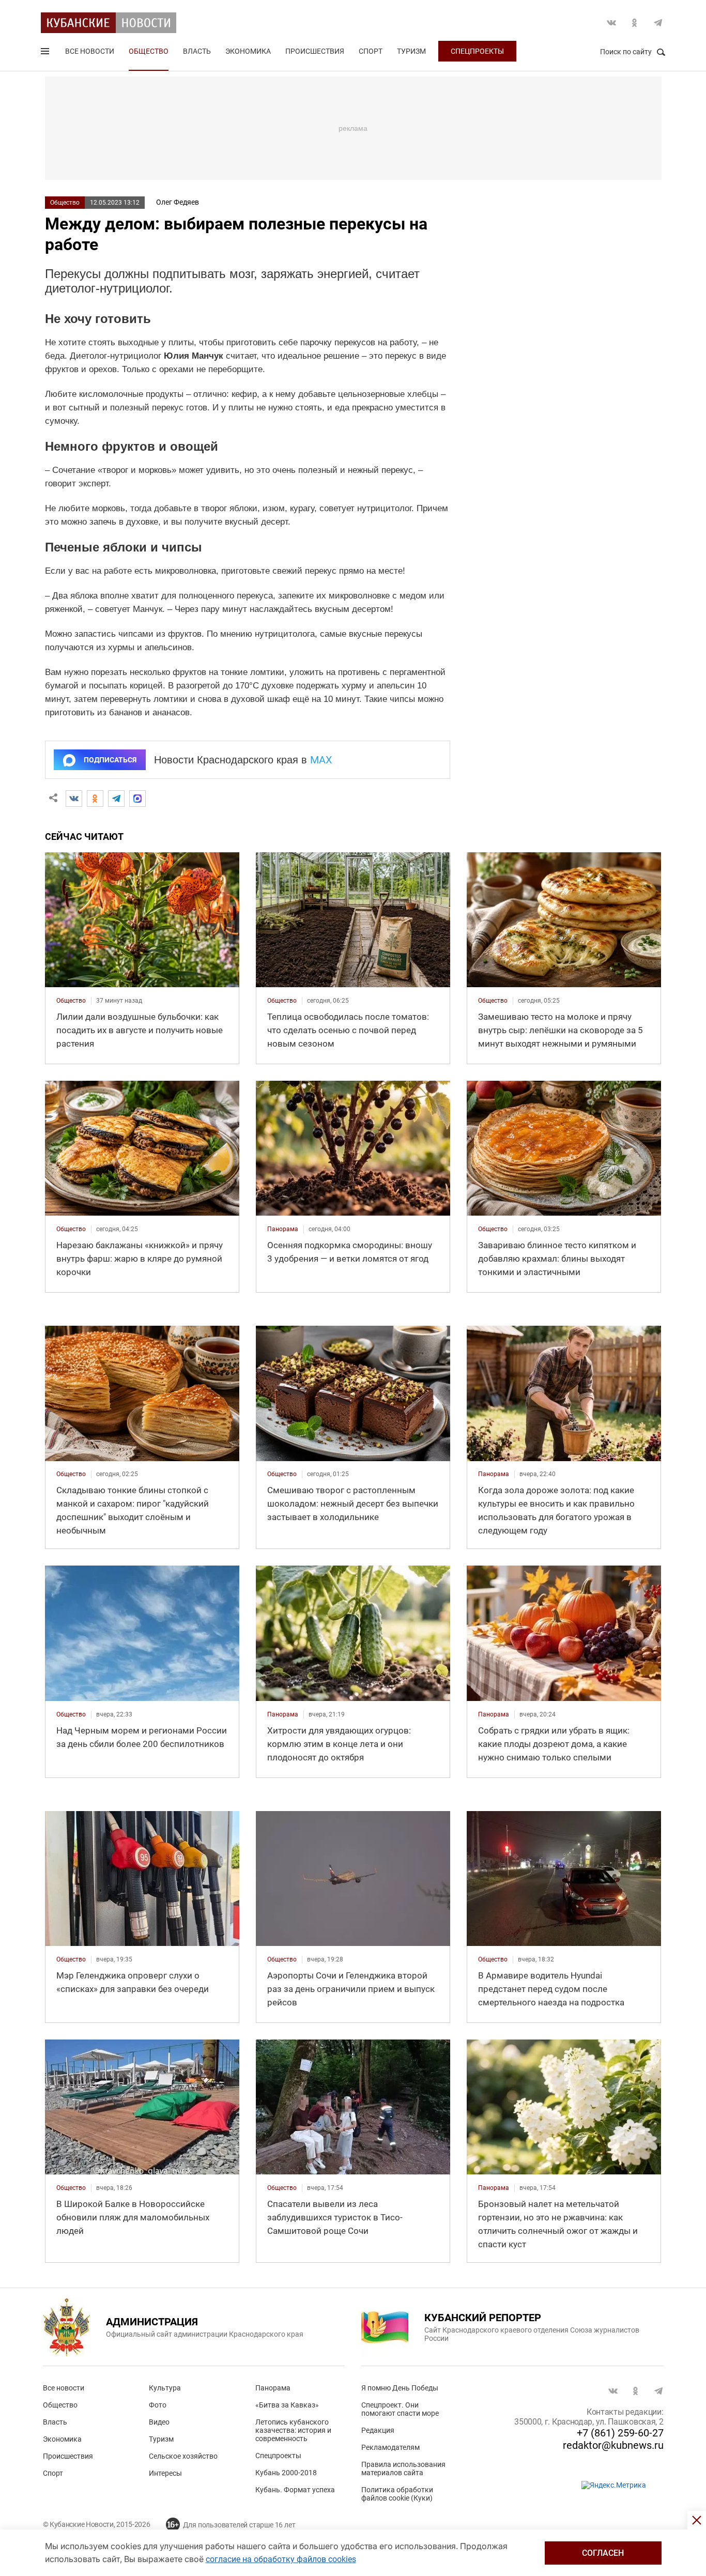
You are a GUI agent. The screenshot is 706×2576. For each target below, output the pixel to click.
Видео (159, 2422)
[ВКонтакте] (74, 799)
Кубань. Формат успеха (295, 2490)
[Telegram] (116, 799)
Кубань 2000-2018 (286, 2473)
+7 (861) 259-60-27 (620, 2433)
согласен (603, 2553)
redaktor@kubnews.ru (613, 2445)
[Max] (137, 799)
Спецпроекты (477, 51)
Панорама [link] (283, 1229)
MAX (321, 760)
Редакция (378, 2430)
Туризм (411, 51)
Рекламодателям (390, 2447)
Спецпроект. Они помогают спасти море (400, 2409)
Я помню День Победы (400, 2388)
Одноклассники (635, 23)
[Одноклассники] (95, 799)
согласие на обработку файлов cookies (281, 2559)
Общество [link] (71, 1001)
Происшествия (315, 51)
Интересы (165, 2473)
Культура (165, 2388)
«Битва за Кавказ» (287, 2405)
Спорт (371, 51)
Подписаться (110, 760)
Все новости (90, 51)
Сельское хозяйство (183, 2456)
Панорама (273, 2388)
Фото (158, 2405)
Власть (197, 51)
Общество (149, 51)
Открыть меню (46, 53)
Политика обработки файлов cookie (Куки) (397, 2494)
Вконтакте (611, 23)
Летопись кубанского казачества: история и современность (293, 2430)
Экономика (248, 51)
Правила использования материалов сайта (403, 2468)
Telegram (658, 23)
